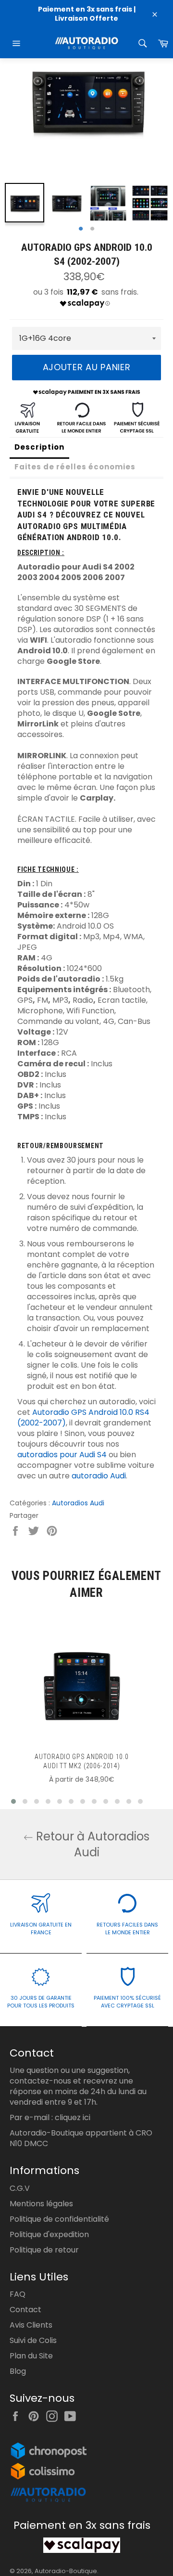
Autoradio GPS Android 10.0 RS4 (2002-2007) (83, 1417)
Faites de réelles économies (75, 467)
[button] (13, 1801)
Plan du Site (31, 2356)
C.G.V (20, 2188)
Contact (25, 2310)
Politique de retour (44, 2250)
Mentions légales (41, 2204)
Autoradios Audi (78, 1503)
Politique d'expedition (49, 2234)
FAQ (18, 2294)
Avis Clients (31, 2325)
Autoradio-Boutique (66, 2571)
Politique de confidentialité (59, 2219)
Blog (18, 2371)
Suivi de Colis (33, 2340)
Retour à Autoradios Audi (91, 1844)
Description (39, 447)
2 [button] (92, 229)
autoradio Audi (99, 1476)
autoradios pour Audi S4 (62, 1455)
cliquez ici (73, 2117)
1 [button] (81, 229)
